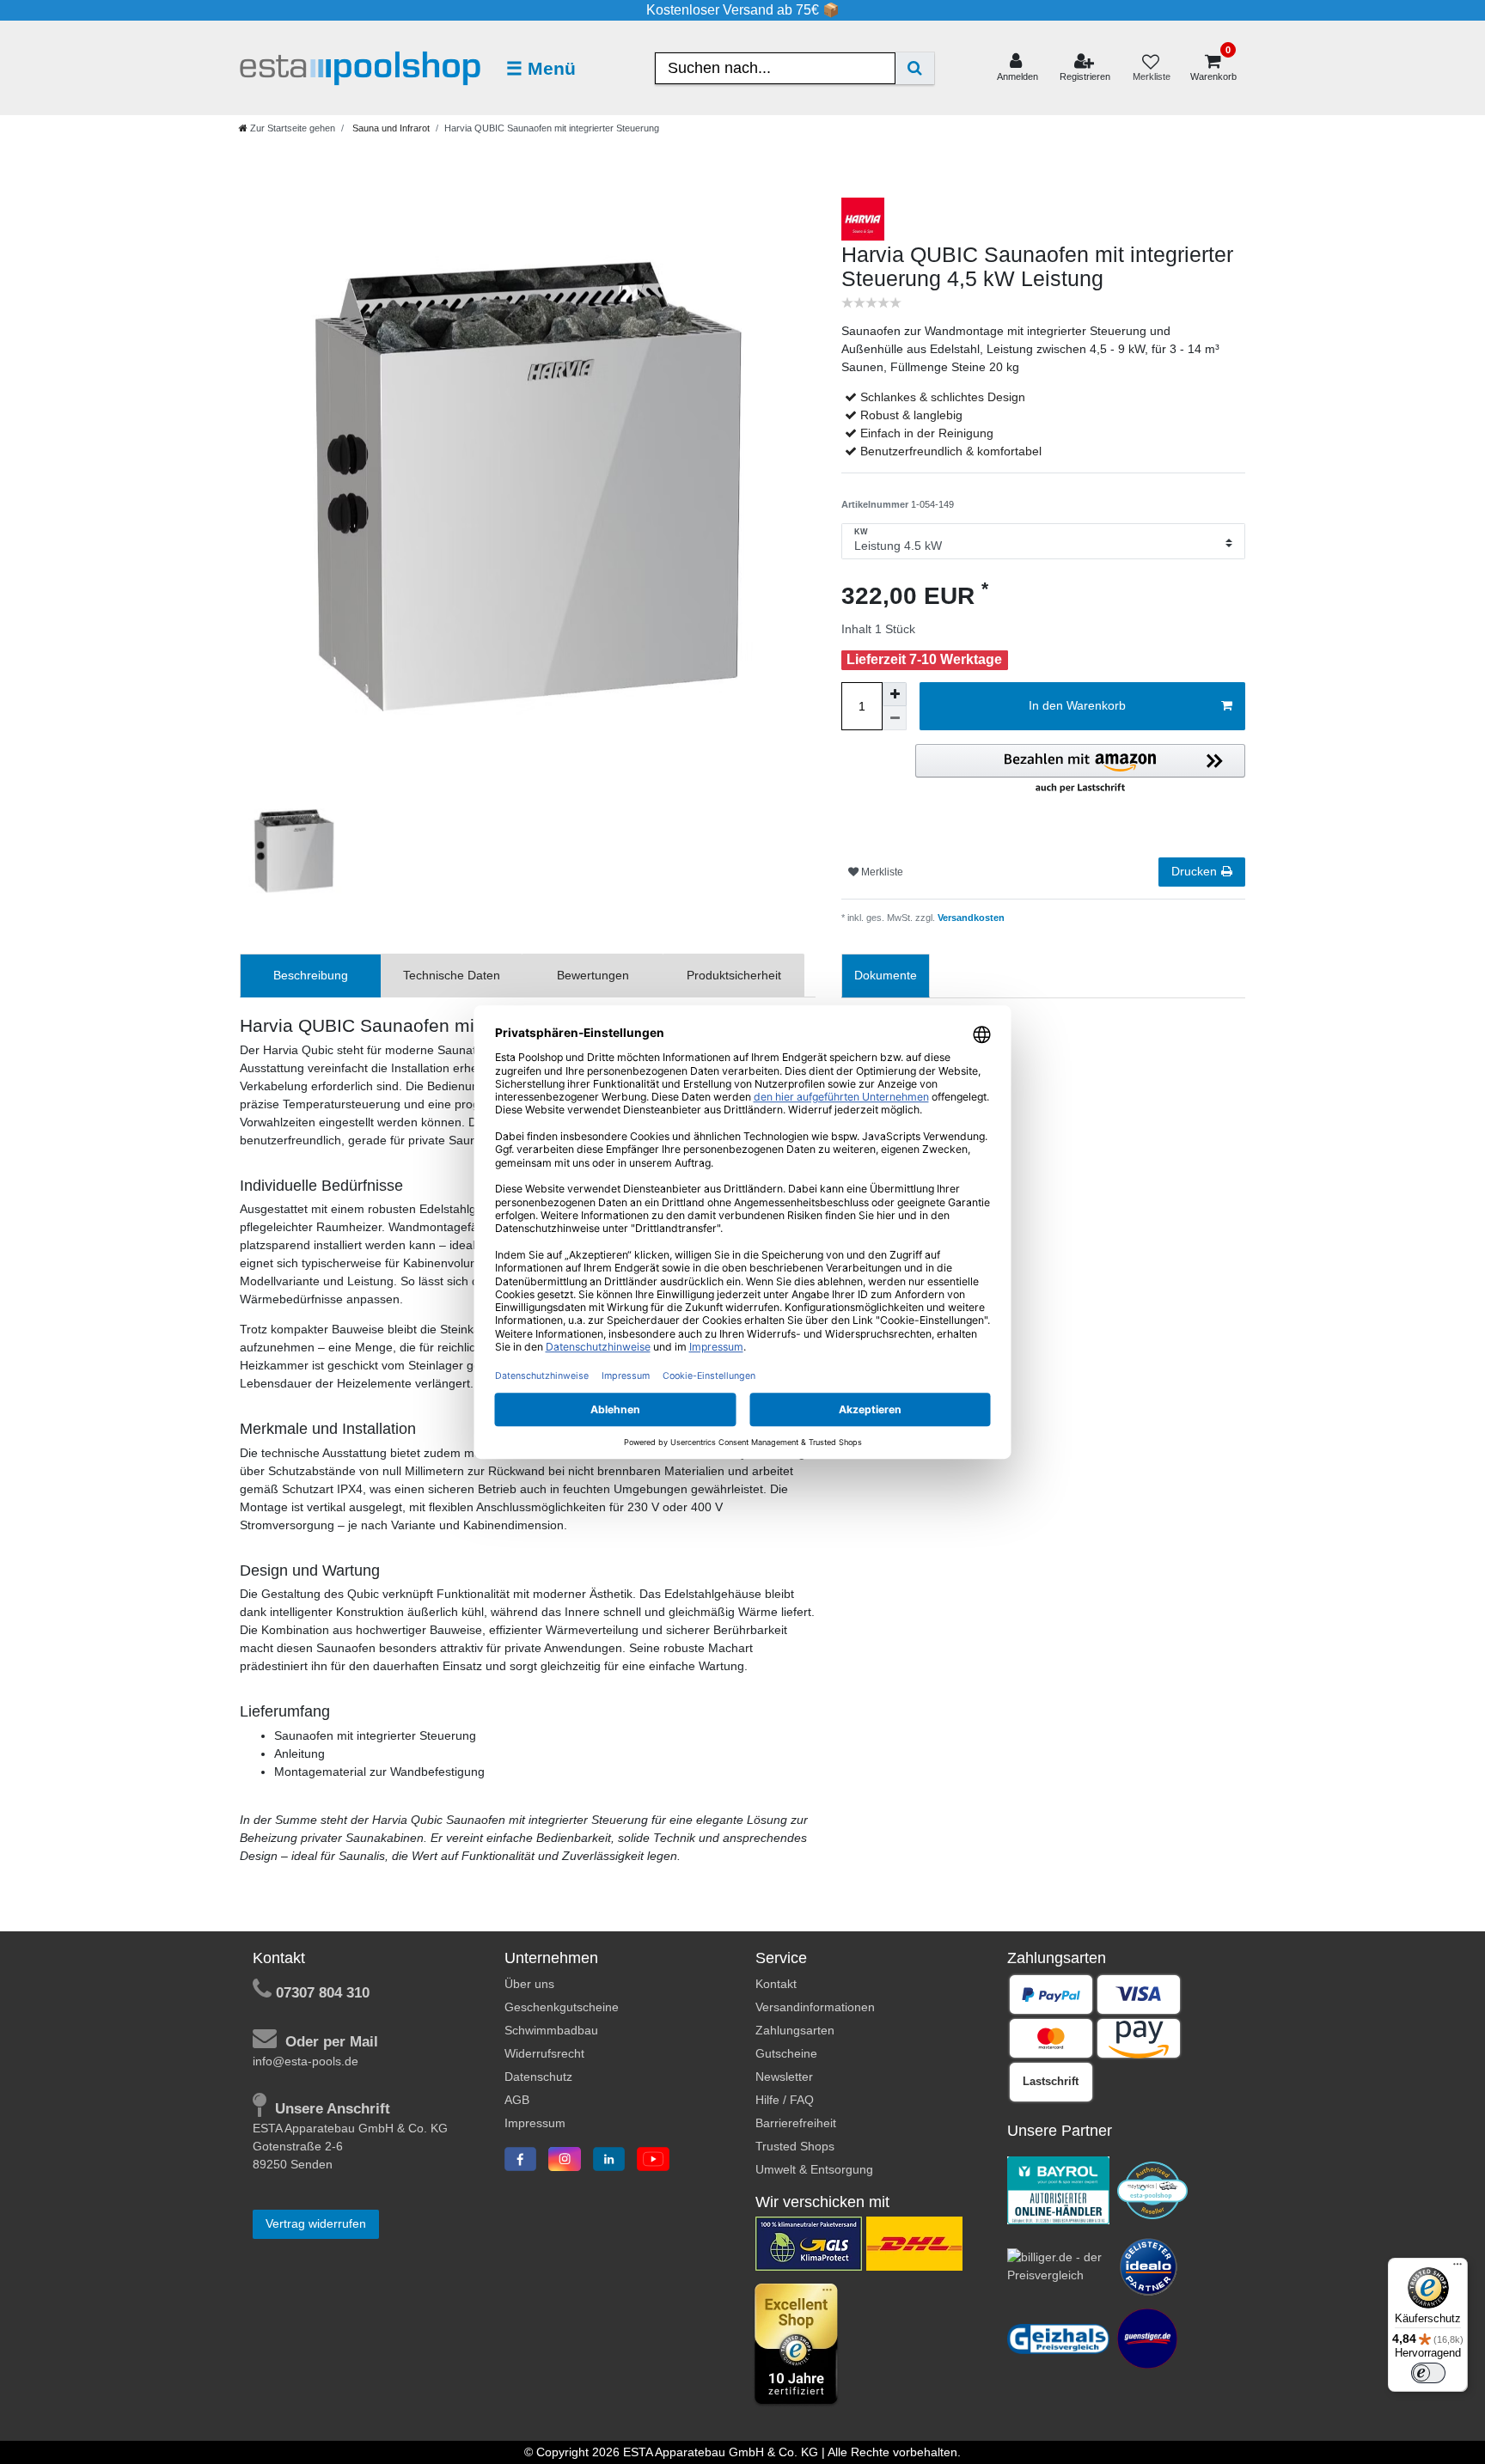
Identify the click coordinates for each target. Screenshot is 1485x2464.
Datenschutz (538, 2077)
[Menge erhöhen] (895, 694)
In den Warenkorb (1077, 705)
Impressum (535, 2123)
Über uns (529, 1984)
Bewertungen (593, 975)
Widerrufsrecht (544, 2053)
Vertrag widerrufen (316, 2223)
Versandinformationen (815, 2007)
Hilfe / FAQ (785, 2100)
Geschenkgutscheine (562, 2007)
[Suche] (915, 68)
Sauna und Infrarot (390, 128)
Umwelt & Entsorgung (814, 2169)
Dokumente (886, 975)
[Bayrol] (1059, 2189)
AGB (517, 2100)
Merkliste (881, 872)
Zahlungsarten (795, 2030)
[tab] (311, 976)
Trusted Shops (795, 2146)
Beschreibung (311, 975)
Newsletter (784, 2077)
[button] (1080, 770)
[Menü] (1457, 2268)
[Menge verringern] (895, 718)
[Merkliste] (1151, 68)
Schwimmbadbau (551, 2030)
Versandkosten (970, 918)
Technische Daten (452, 975)
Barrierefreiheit (796, 2123)
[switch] (1428, 2373)
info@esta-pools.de (306, 2061)
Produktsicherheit (734, 975)
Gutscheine (786, 2053)
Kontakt (776, 1984)
